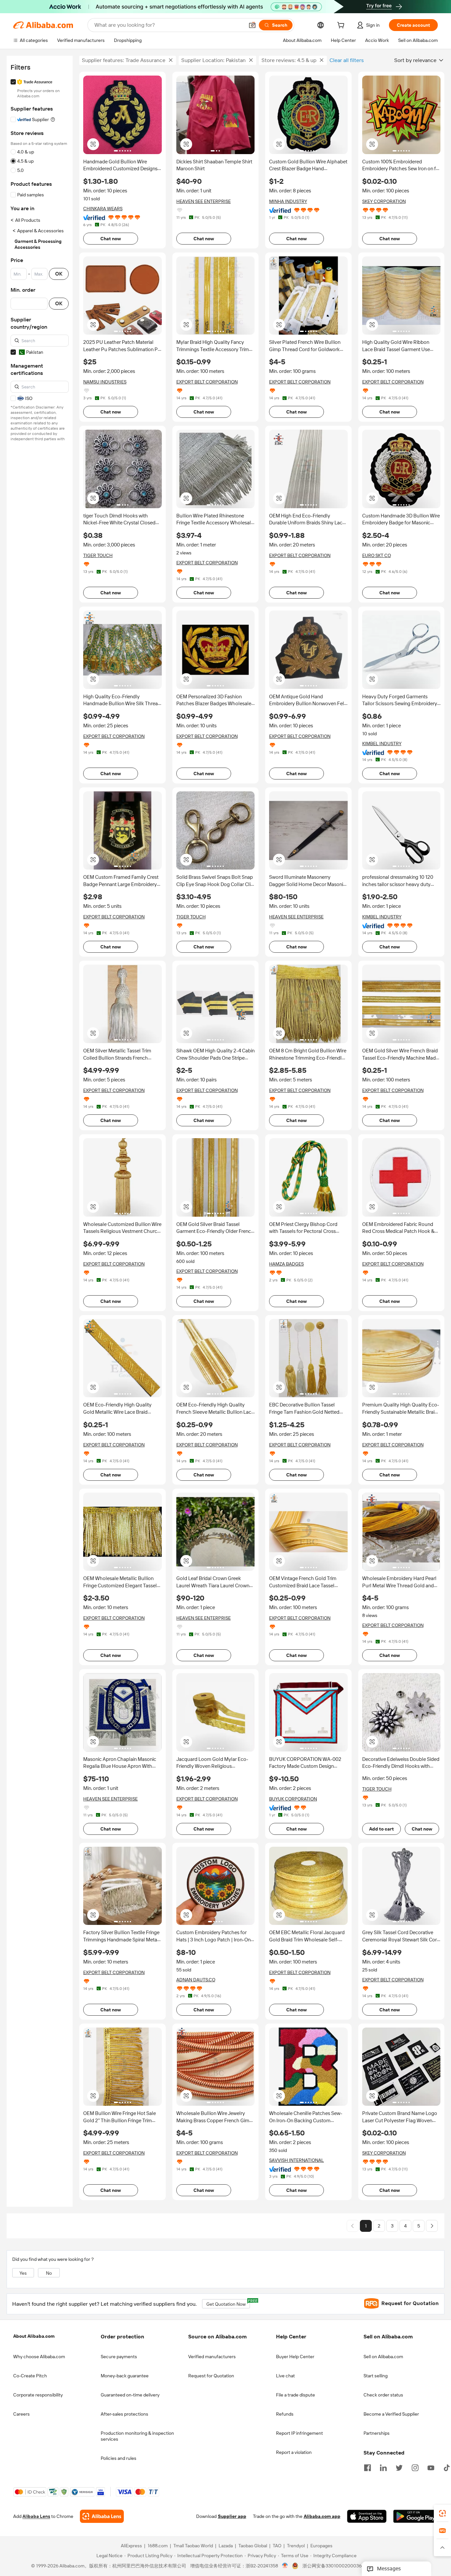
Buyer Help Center (295, 2357)
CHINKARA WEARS (103, 209)
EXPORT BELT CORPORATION (207, 382)
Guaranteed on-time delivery (130, 2395)
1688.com (158, 2546)
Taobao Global (253, 2546)
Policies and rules (119, 2458)
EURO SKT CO (377, 555)
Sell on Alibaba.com (383, 2357)
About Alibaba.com (34, 2336)
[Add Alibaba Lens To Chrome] (102, 2517)
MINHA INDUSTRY (288, 201)
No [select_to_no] (49, 2273)
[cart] (342, 26)
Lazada (226, 2546)
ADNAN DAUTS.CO (196, 1980)
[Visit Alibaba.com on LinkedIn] (383, 2467)
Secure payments (119, 2357)
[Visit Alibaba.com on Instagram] (415, 2467)
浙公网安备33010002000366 (333, 2566)
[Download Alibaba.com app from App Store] (367, 2517)
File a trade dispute (295, 2395)
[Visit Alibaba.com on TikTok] (447, 2467)
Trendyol (296, 2546)
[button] (252, 25)
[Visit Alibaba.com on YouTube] (431, 2467)
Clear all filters (347, 60)
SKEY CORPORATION (384, 201)
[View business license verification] (285, 2566)
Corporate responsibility (38, 2395)
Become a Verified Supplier (391, 2414)
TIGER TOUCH (98, 555)
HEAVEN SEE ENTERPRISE (204, 201)
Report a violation (294, 2452)
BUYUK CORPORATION (293, 1799)
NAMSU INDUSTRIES (105, 382)
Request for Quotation (211, 2376)
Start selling (376, 2376)
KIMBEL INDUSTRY (382, 743)
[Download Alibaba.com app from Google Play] (416, 2517)
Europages (321, 2546)
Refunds (285, 2414)
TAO (277, 2546)
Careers (21, 2414)
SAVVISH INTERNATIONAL (296, 2160)
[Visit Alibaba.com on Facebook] (367, 2467)
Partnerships (377, 2433)
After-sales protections (124, 2414)
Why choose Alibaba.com (39, 2357)
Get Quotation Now (228, 2303)
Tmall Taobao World (193, 2546)
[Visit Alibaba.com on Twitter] (399, 2467)
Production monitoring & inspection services (137, 2436)
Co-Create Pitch (30, 2376)
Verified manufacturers (212, 2357)
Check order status (383, 2395)
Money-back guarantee (125, 2376)
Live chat (285, 2376)
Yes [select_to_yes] (23, 2273)
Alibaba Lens (36, 2517)
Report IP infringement (299, 2433)
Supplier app (232, 2517)
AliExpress (131, 2546)
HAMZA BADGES (286, 1264)
